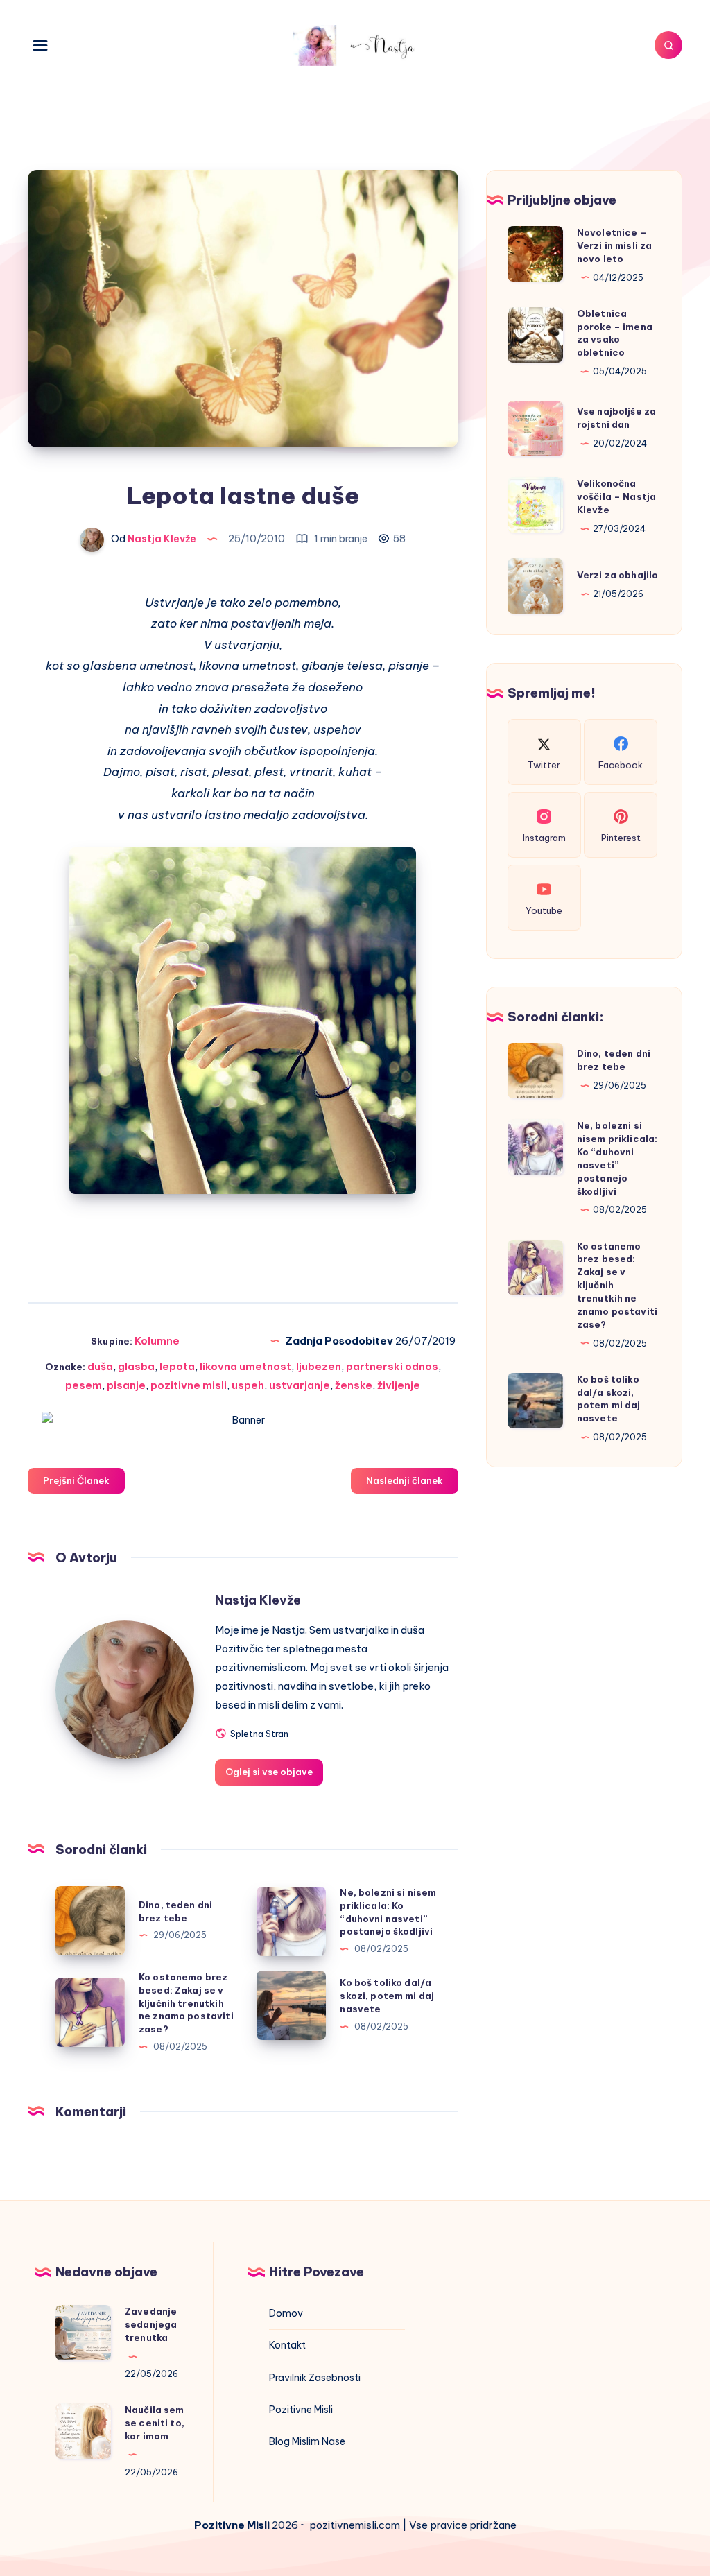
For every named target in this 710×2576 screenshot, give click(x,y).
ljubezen (319, 1366)
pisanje (126, 1385)
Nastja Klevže (258, 1600)
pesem (84, 1385)
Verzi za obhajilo (618, 575)
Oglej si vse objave (269, 1772)
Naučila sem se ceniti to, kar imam (155, 2423)
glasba (136, 1366)
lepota (177, 1366)
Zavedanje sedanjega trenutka (151, 2324)
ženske (354, 1385)
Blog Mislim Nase (307, 2441)
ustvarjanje (300, 1385)
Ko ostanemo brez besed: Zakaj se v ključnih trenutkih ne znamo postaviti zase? (186, 2003)
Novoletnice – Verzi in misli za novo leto (615, 245)
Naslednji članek (405, 1480)
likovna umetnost (245, 1366)
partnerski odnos (392, 1366)
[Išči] (668, 45)
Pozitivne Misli (301, 2410)
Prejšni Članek (76, 1480)
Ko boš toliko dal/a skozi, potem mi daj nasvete (387, 1996)
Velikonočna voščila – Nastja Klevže (616, 496)
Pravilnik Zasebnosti (315, 2378)
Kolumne (157, 1341)
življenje (399, 1385)
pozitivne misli (189, 1385)
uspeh (248, 1385)
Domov (286, 2313)
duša (100, 1366)
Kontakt (287, 2345)
